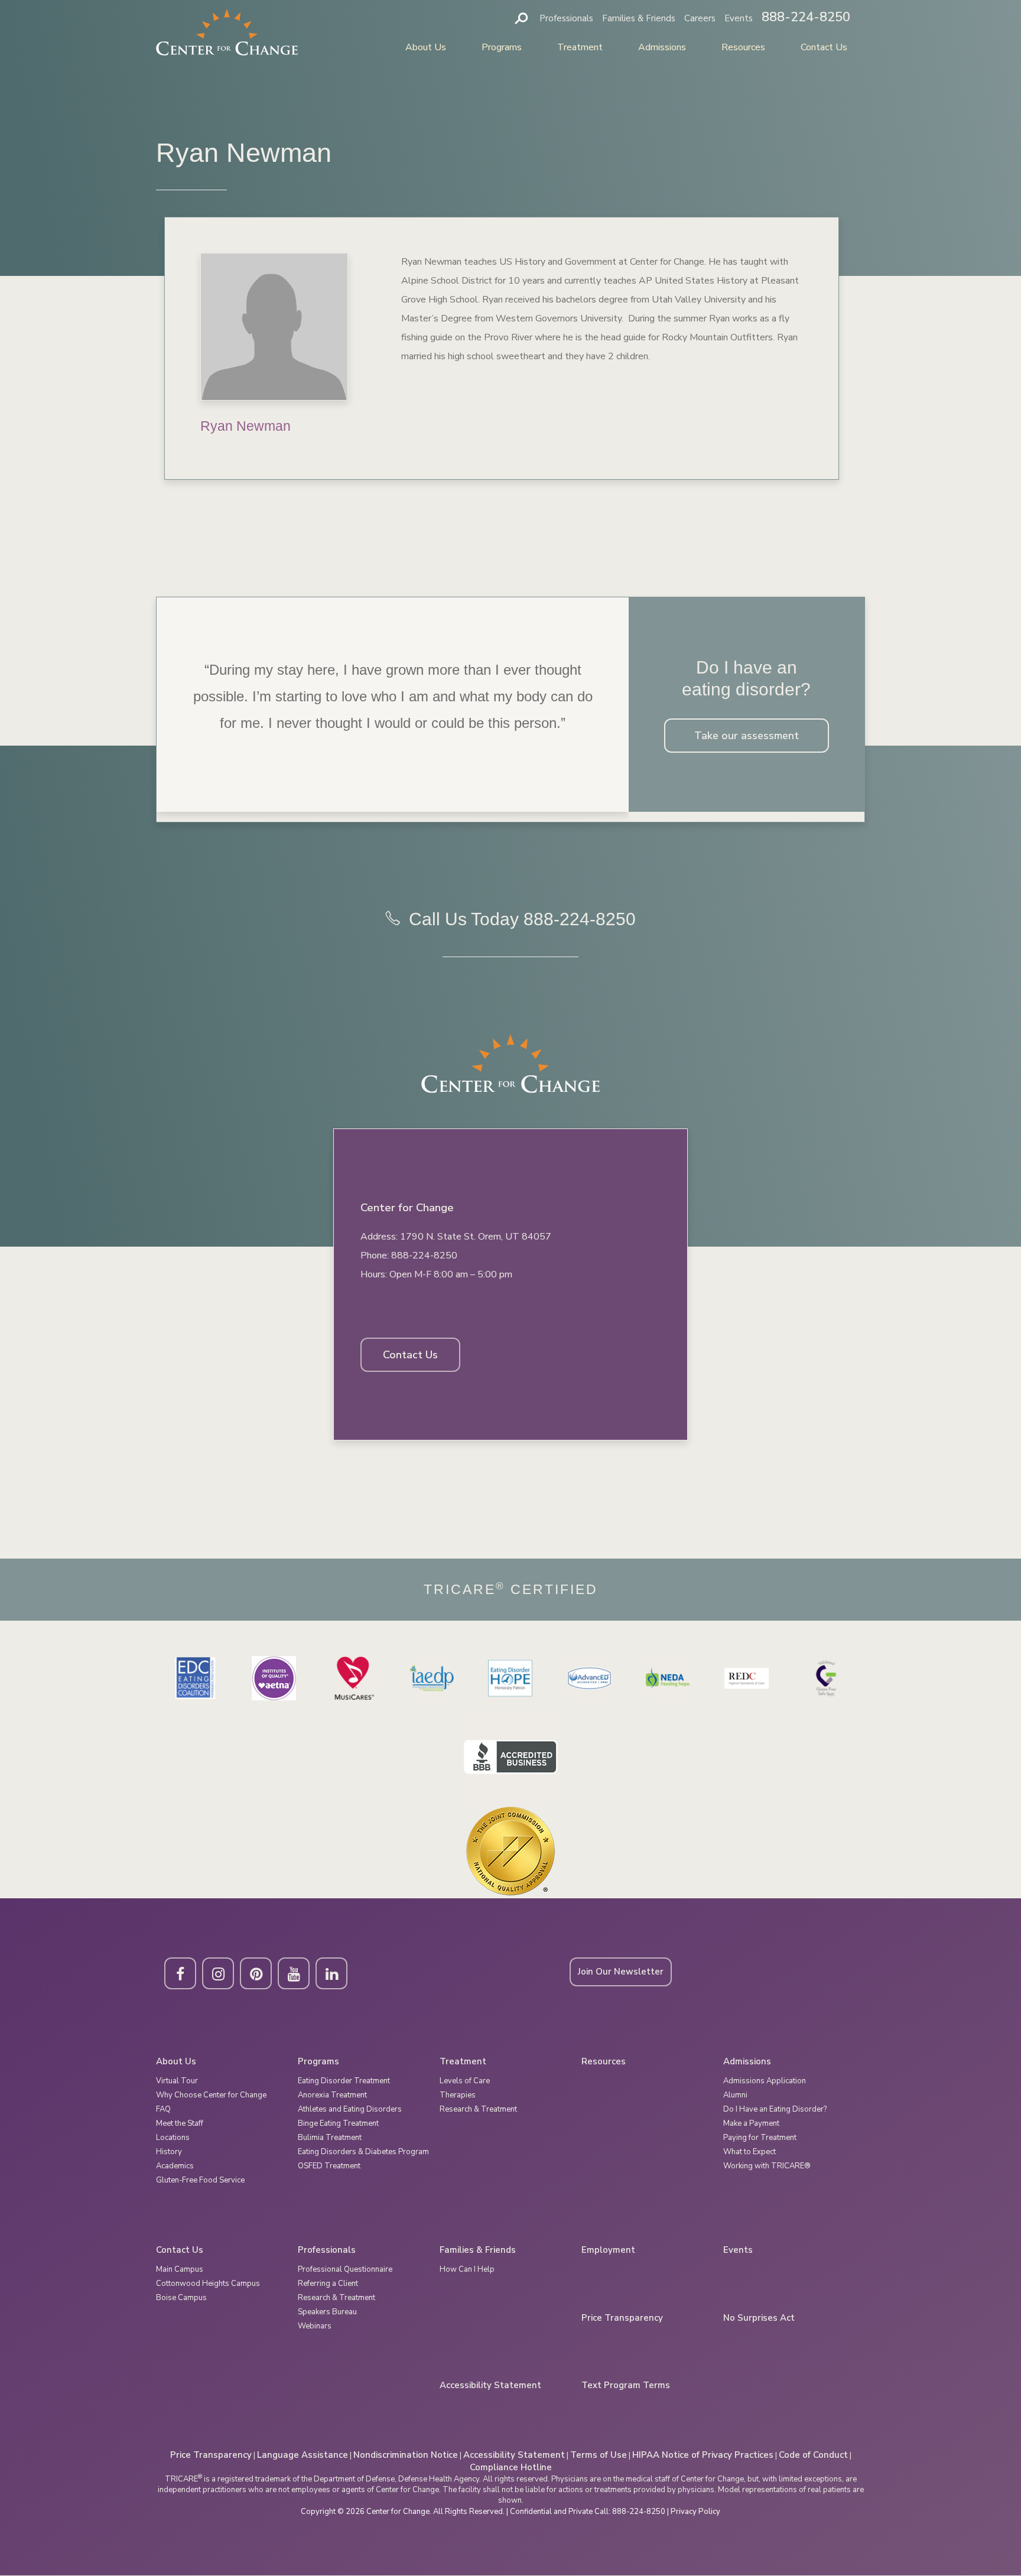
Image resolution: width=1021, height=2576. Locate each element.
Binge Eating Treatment (338, 2123)
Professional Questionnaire (345, 2269)
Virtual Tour (177, 2081)
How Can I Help (467, 2269)
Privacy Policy (695, 2512)
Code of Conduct (813, 2455)
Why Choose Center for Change (211, 2095)
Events (739, 18)
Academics (175, 2166)
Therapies (458, 2095)
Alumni (735, 2095)
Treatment (580, 47)
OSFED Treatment (329, 2166)
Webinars (315, 2326)
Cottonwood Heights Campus (208, 2284)
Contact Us (824, 47)
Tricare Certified (511, 1590)
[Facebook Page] (180, 1973)
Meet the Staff (180, 2123)
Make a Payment (751, 2123)
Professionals (566, 18)
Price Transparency (622, 2318)
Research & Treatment (478, 2109)
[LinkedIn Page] (331, 1973)
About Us (426, 47)
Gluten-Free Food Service (200, 2180)
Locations (173, 2138)
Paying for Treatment (760, 2138)
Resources (743, 47)
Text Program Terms (626, 2385)
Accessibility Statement (490, 2385)
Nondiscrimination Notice (406, 2455)
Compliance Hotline (511, 2467)
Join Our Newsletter (621, 1972)
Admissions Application (765, 2081)
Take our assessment (747, 736)
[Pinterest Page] (256, 1973)
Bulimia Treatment (330, 2138)
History (169, 2152)
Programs (502, 47)
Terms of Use (599, 2455)
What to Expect (750, 2152)
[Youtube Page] (294, 1973)
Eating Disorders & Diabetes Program (363, 2152)
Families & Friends (639, 18)
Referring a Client (328, 2284)
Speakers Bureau (327, 2312)
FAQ (163, 2109)
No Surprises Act (759, 2318)
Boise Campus (181, 2298)
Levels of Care (465, 2081)
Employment (608, 2250)
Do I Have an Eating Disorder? (775, 2109)
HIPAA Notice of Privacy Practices (703, 2455)
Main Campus (180, 2269)
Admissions (662, 47)
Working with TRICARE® (767, 2166)
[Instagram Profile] (218, 1973)
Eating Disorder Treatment (344, 2081)
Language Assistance (303, 2455)
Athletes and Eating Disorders (350, 2109)
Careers (700, 18)
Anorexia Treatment (332, 2095)
